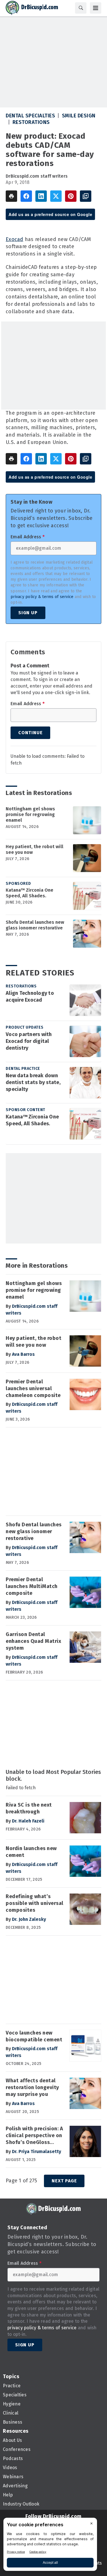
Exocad (15, 239)
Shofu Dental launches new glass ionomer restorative (35, 925)
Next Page (64, 2181)
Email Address (28, 537)
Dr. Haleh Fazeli (28, 1821)
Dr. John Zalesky (29, 1919)
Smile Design (79, 116)
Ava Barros (23, 1354)
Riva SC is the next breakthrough (29, 1808)
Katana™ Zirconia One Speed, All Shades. (30, 893)
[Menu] (96, 8)
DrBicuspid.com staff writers (37, 176)
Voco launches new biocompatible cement (34, 2036)
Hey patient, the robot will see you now (35, 849)
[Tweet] (56, 196)
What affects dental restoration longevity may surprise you (32, 2087)
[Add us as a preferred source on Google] (86, 196)
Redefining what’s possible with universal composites (35, 1903)
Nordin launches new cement (31, 1852)
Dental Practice (23, 1069)
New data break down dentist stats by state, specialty (33, 1082)
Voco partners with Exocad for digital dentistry (29, 1041)
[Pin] (71, 196)
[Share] (26, 196)
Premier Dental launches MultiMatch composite (32, 1586)
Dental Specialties (30, 116)
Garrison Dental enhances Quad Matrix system (33, 1641)
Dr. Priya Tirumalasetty (37, 2151)
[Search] (81, 8)
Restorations (31, 122)
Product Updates (25, 1027)
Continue (30, 733)
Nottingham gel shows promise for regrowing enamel (30, 814)
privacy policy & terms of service (42, 597)
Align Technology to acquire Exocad (30, 997)
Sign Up (28, 613)
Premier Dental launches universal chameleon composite (33, 1388)
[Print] (11, 196)
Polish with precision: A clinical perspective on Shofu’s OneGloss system (34, 2136)
